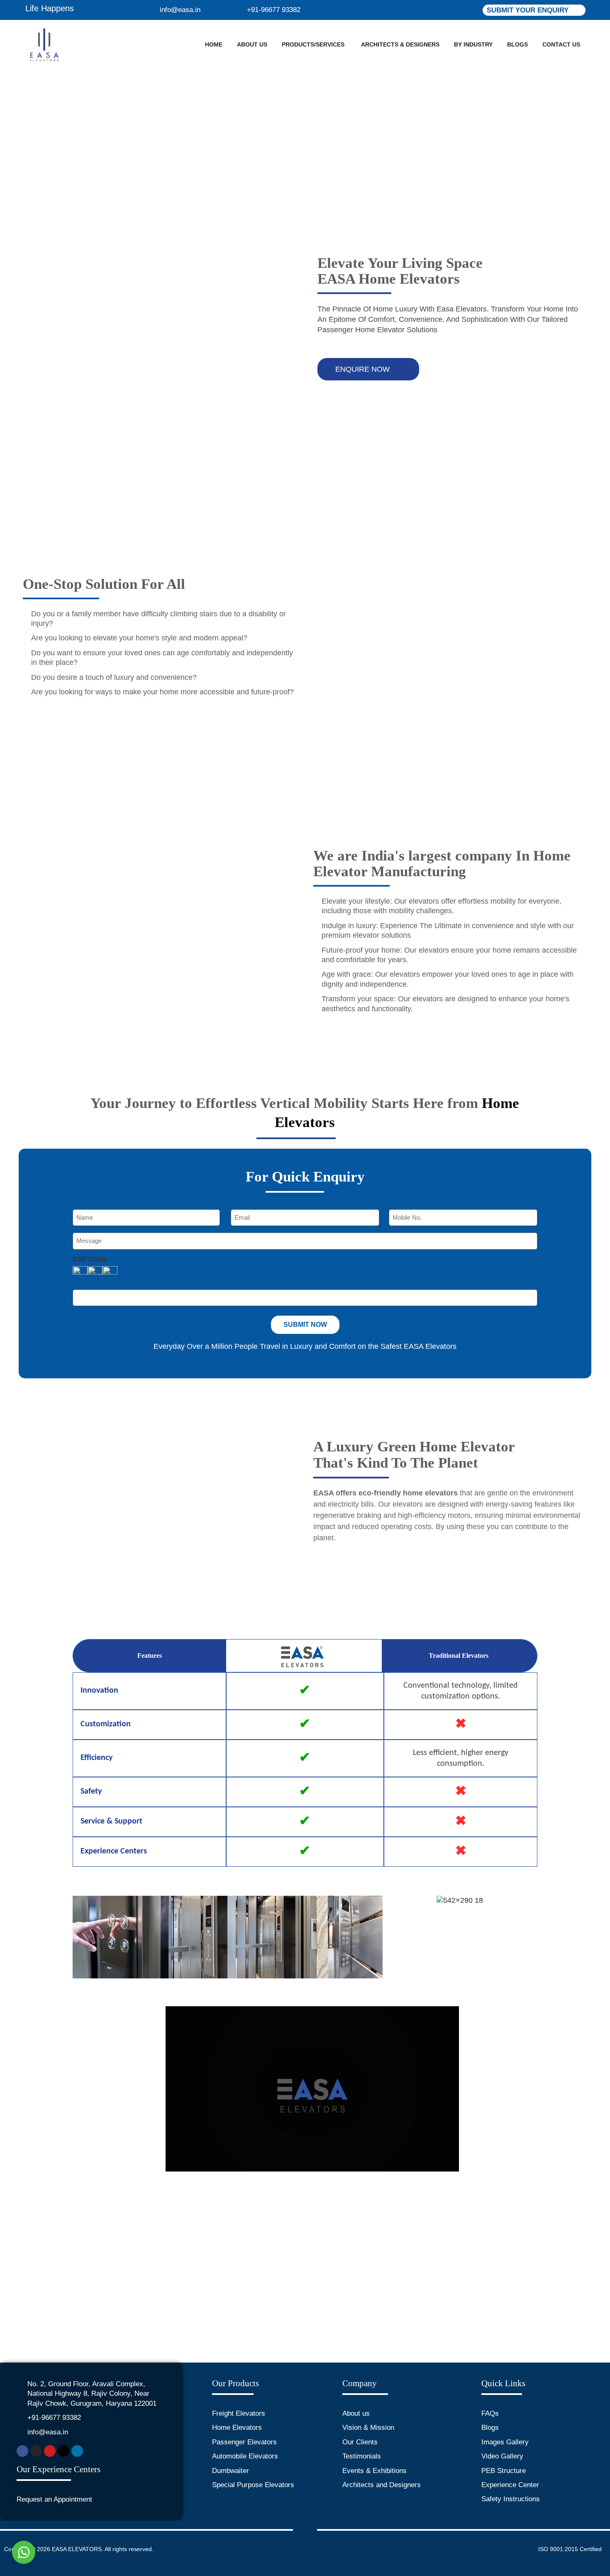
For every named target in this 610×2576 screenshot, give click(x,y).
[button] (81, 1938)
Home (214, 44)
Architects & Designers (400, 44)
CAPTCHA (89, 1260)
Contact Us (561, 44)
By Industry (473, 44)
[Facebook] (22, 2451)
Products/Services (313, 44)
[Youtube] (50, 2451)
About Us (252, 44)
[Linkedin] (77, 2451)
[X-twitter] (63, 2451)
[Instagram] (36, 2451)
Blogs (517, 44)
